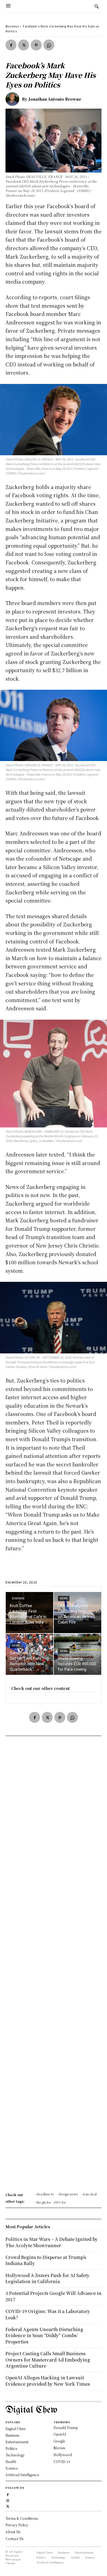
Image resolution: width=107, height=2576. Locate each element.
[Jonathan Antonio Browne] (14, 99)
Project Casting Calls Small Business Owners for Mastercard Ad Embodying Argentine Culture (48, 2360)
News (64, 1598)
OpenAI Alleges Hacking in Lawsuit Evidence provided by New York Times (48, 2381)
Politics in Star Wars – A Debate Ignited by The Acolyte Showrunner (52, 2242)
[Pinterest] (36, 45)
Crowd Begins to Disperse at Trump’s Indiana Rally (46, 2260)
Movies (59, 2448)
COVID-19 (62, 2462)
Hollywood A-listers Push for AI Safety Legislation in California (47, 2278)
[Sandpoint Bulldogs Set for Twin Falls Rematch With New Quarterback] (29, 1654)
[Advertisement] (54, 1966)
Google (59, 2441)
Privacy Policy (17, 2525)
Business (12, 26)
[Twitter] (24, 45)
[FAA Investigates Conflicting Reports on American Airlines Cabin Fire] (78, 1613)
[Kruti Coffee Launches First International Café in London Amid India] (29, 1613)
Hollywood (63, 2455)
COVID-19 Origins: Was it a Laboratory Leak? (48, 2314)
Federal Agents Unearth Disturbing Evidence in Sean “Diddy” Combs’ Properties (44, 2335)
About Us (13, 2532)
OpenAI (60, 2434)
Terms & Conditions (22, 2518)
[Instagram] (8, 2500)
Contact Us (14, 2539)
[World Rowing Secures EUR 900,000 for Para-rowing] (78, 1654)
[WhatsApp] (49, 45)
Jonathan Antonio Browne (55, 99)
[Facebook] (11, 45)
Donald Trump (66, 2427)
